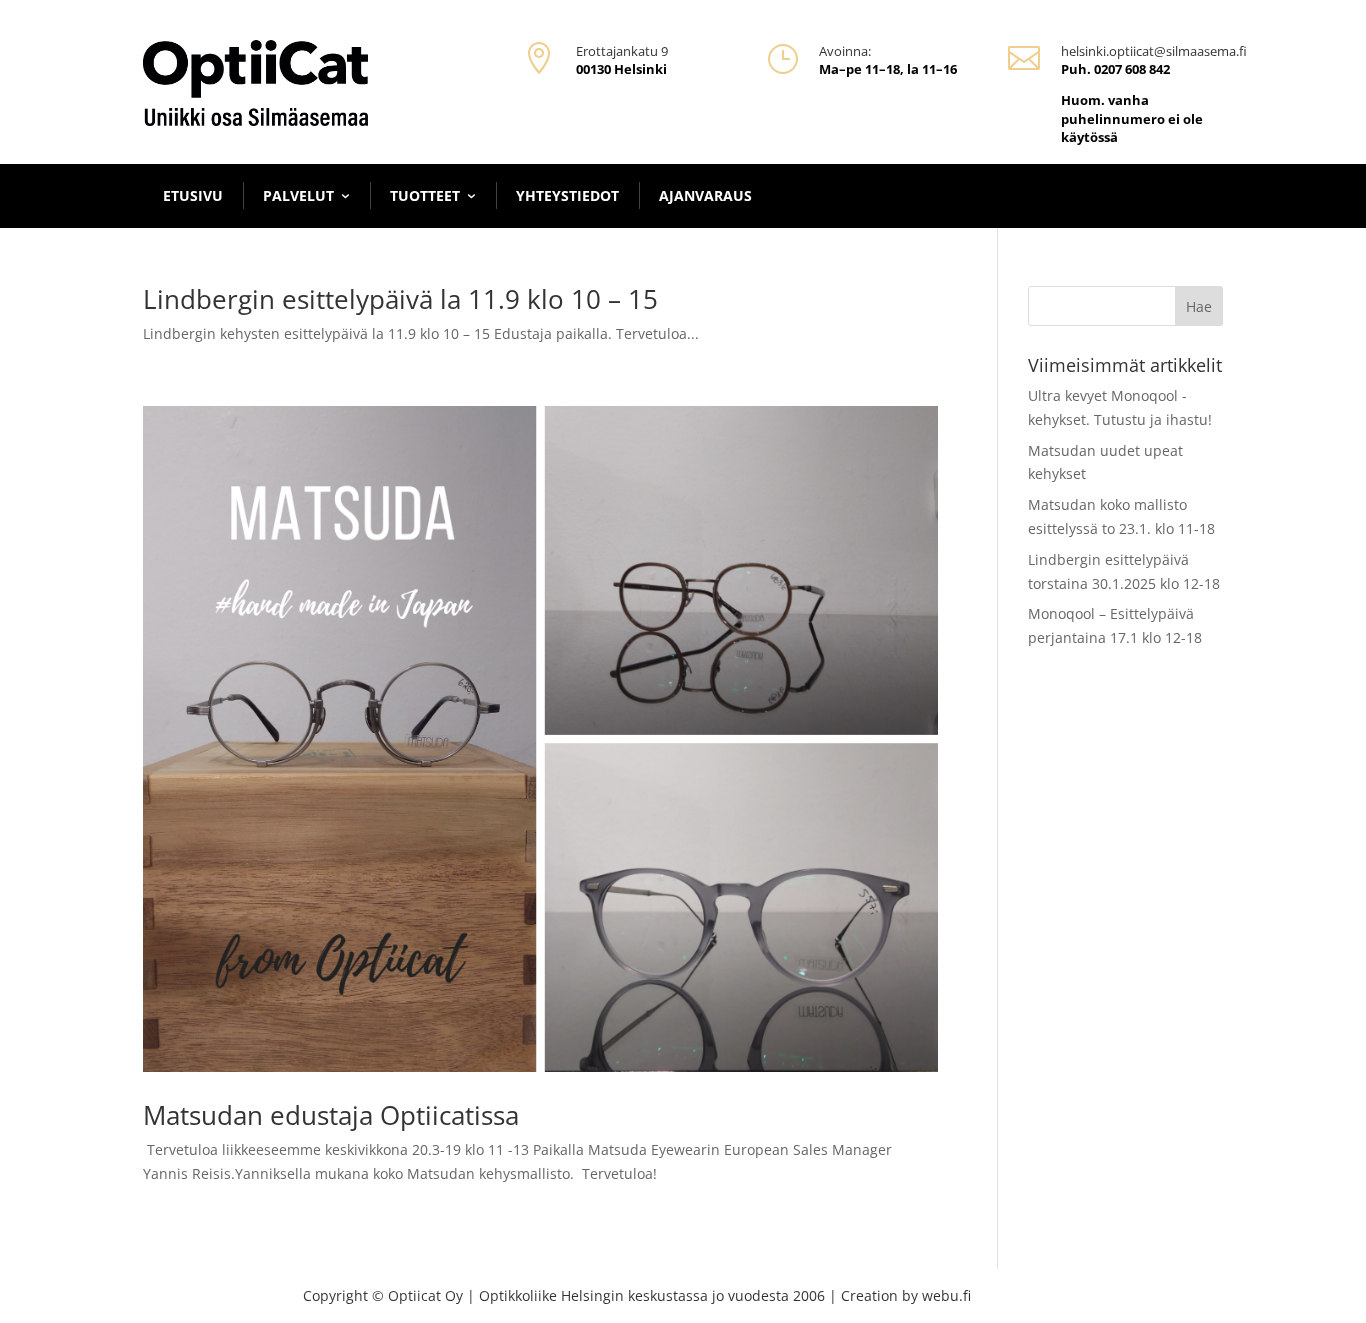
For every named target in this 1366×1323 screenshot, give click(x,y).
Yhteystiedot (567, 195)
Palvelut (298, 195)
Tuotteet (425, 195)
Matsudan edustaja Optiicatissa (331, 1115)
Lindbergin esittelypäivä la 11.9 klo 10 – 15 (400, 299)
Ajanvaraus (705, 195)
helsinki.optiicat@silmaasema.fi (1154, 51)
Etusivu (193, 195)
